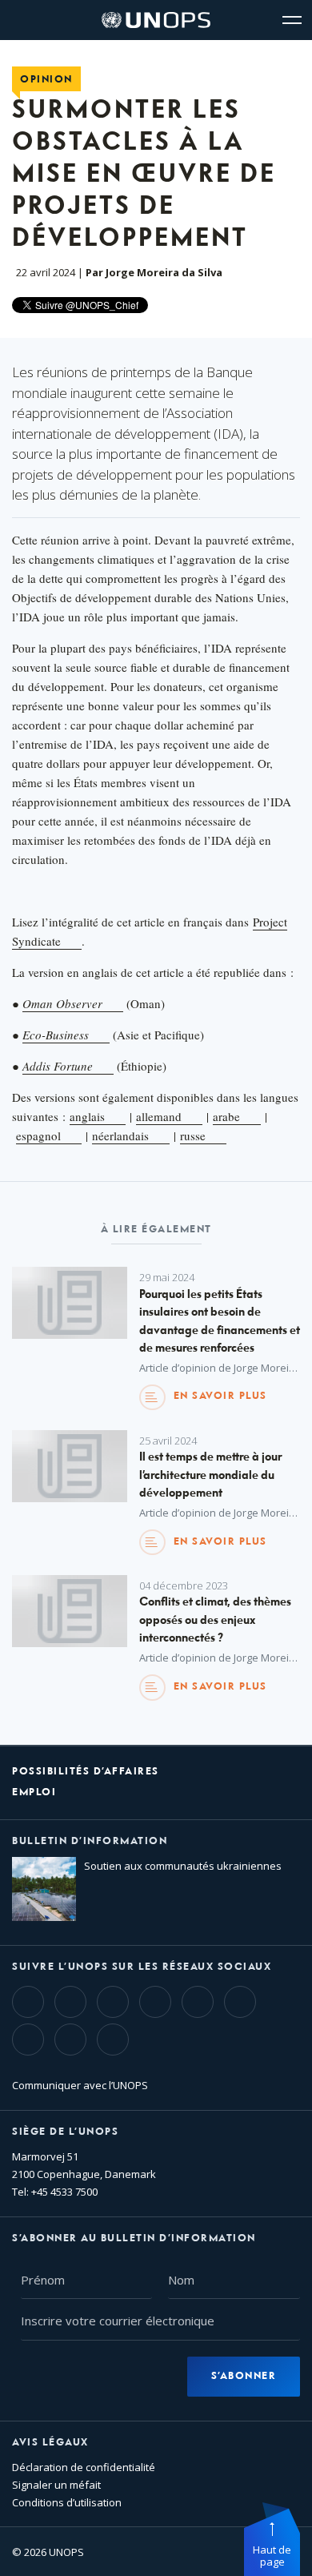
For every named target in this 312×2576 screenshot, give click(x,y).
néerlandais (120, 1135)
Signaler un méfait (56, 2485)
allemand (159, 1116)
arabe (226, 1116)
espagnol (38, 1135)
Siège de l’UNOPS (65, 2132)
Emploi (34, 1792)
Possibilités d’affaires (86, 1772)
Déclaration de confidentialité (84, 2467)
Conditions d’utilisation (67, 2502)
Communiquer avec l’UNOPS (80, 2085)
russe (193, 1135)
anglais (87, 1116)
